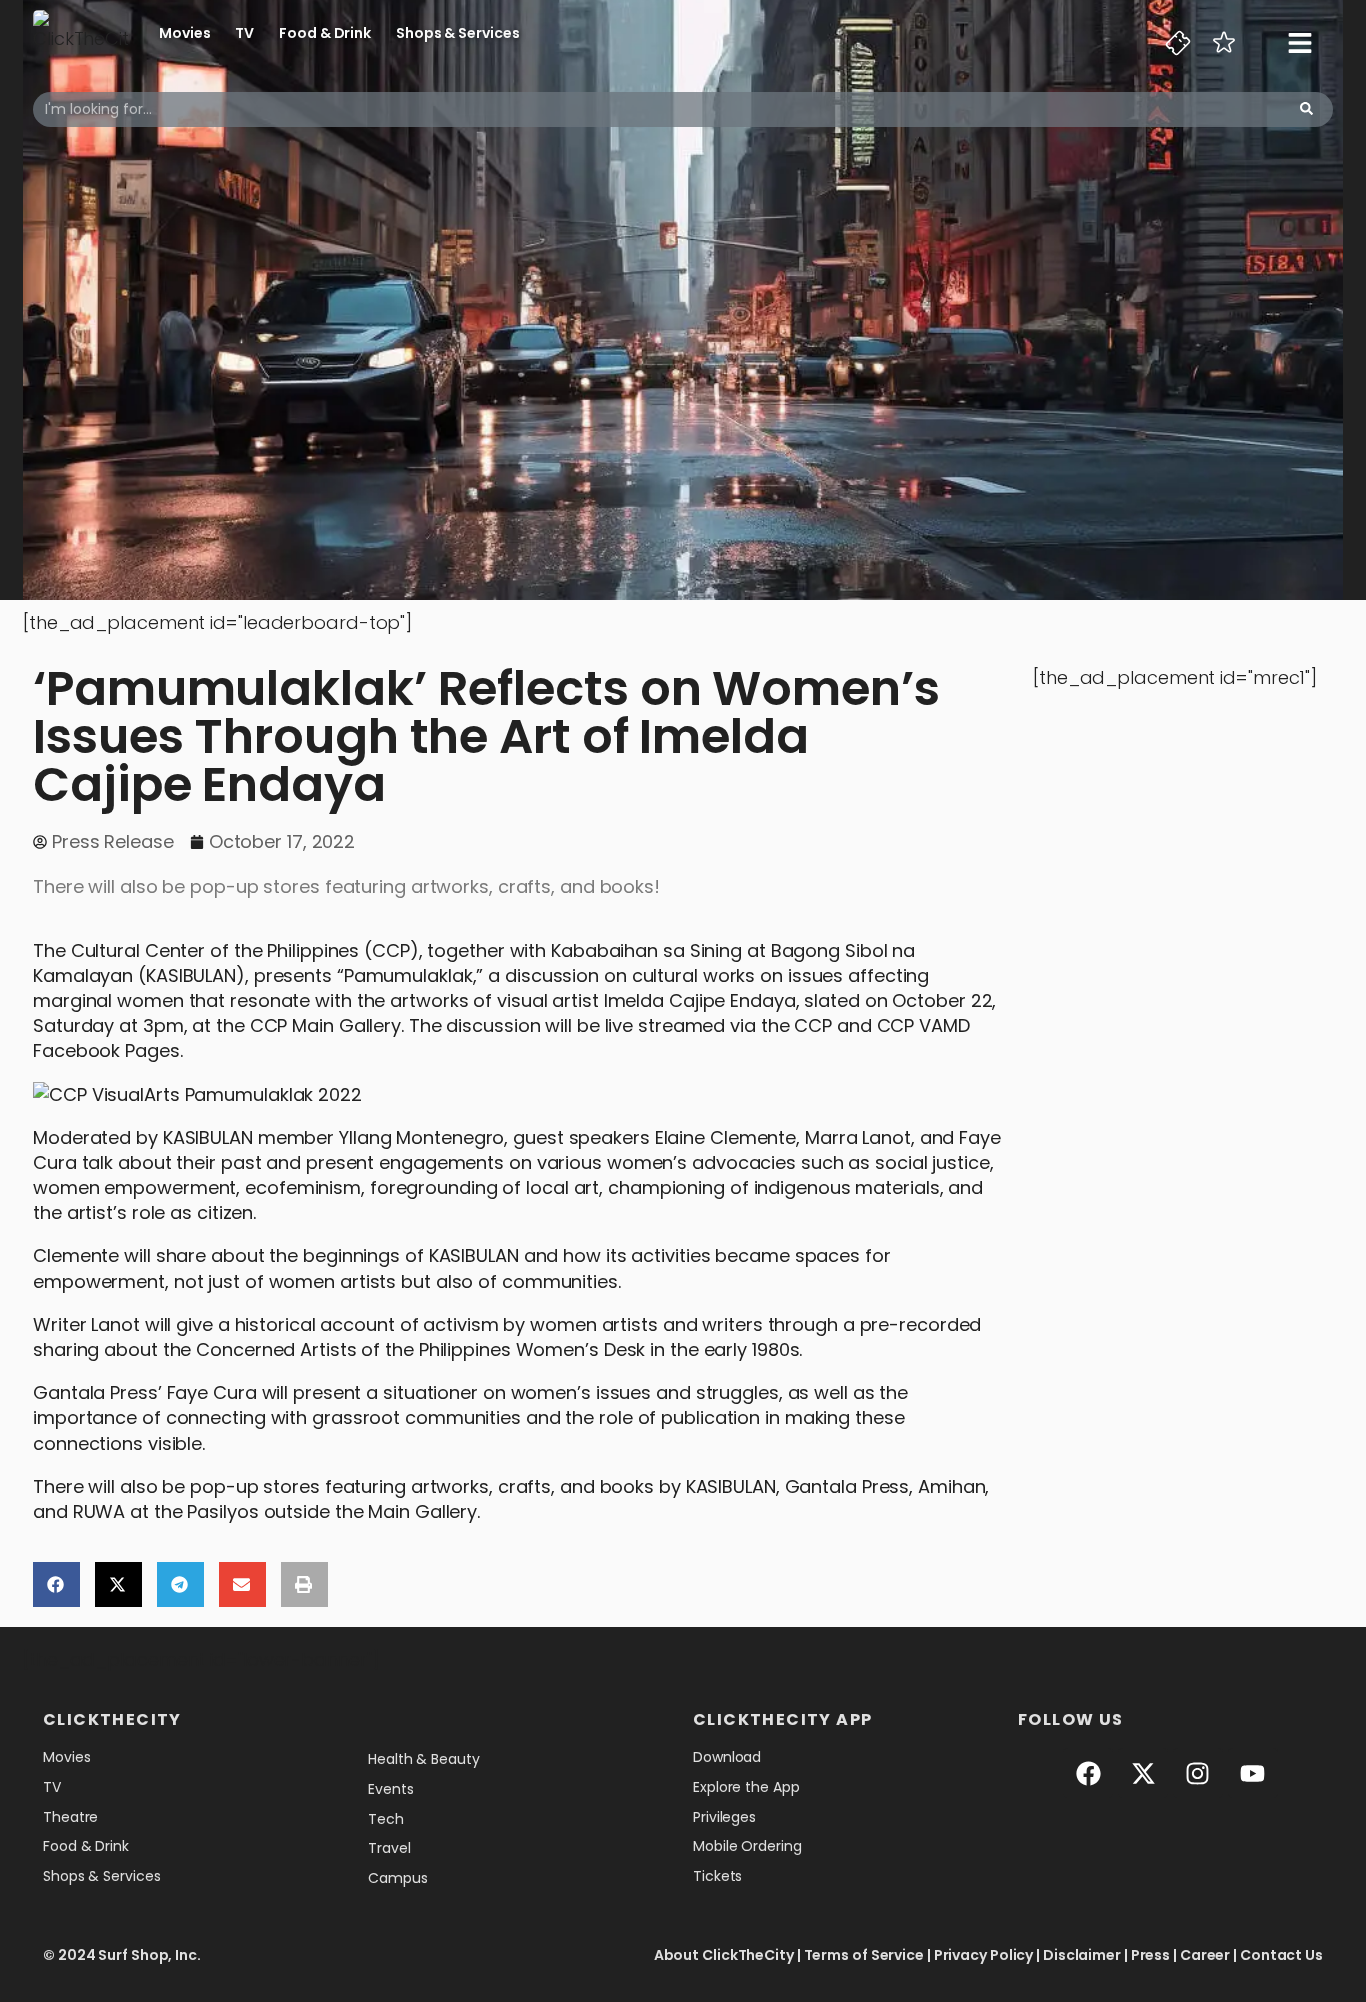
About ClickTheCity (724, 1955)
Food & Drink (325, 33)
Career (1205, 1955)
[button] (56, 1584)
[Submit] (1306, 109)
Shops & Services (457, 33)
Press (1151, 1955)
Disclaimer (1082, 1955)
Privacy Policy (984, 1955)
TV (244, 33)
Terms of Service (864, 1955)
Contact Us (1281, 1955)
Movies (184, 33)
